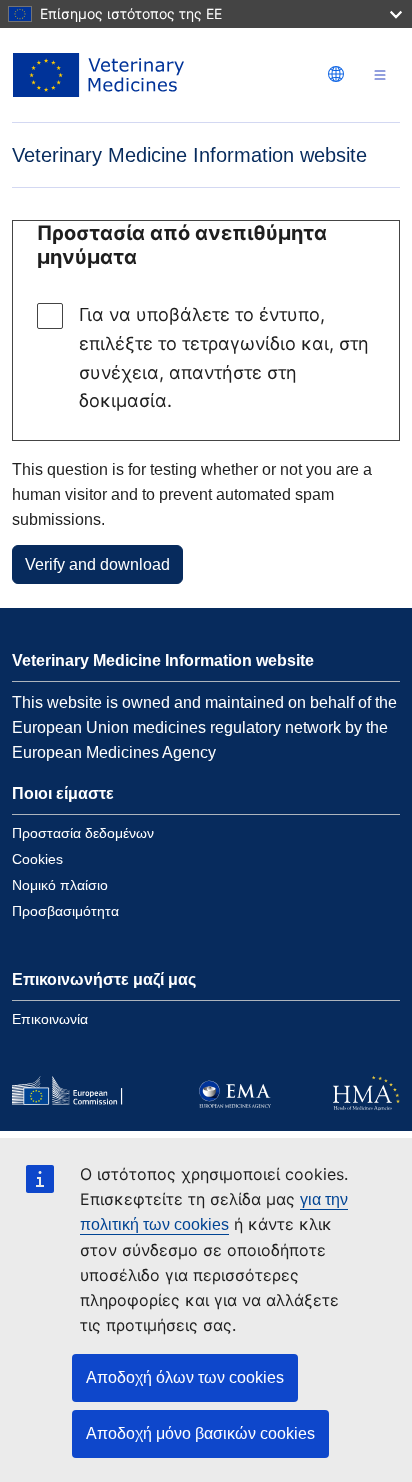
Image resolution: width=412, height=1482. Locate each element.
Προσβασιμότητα (65, 911)
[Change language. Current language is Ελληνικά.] (336, 74)
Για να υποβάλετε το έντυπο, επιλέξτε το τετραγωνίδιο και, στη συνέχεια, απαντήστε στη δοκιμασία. (224, 357)
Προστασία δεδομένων (83, 833)
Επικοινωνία (50, 1019)
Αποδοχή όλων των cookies (185, 1377)
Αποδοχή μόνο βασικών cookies (200, 1433)
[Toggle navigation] (380, 75)
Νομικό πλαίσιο (60, 885)
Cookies (37, 859)
